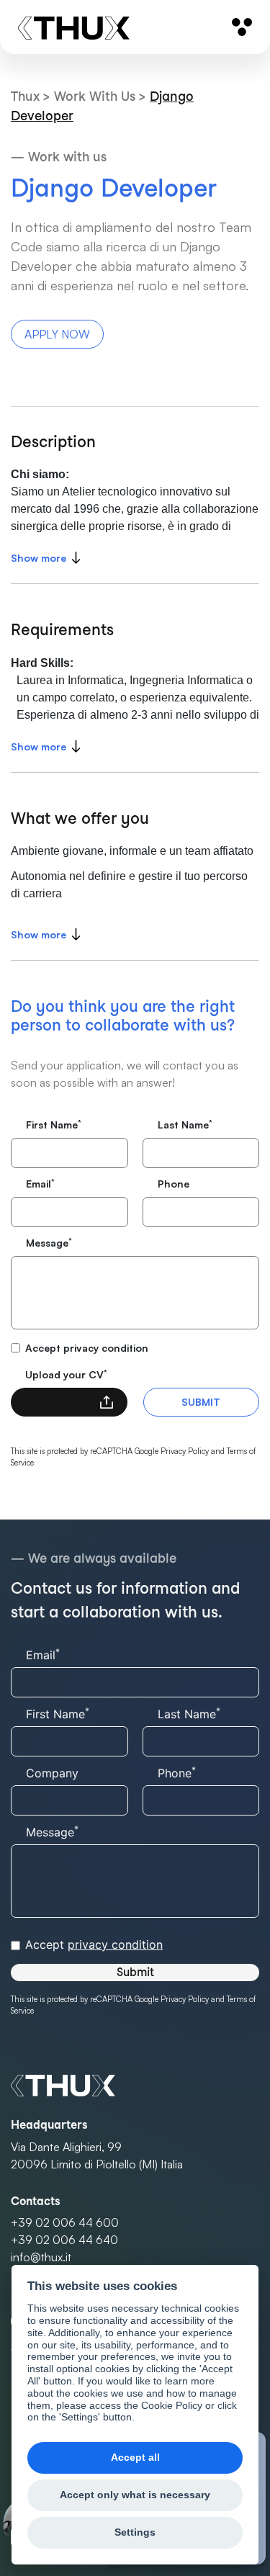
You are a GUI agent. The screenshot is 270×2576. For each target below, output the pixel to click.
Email (40, 1183)
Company (52, 1773)
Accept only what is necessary (135, 2495)
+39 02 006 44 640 (64, 2240)
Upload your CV (66, 1374)
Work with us (96, 96)
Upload (82, 1402)
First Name (54, 1124)
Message (49, 1242)
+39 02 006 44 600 (65, 2222)
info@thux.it (41, 2257)
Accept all (135, 2458)
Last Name (185, 1124)
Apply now (57, 334)
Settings (135, 2532)
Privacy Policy (185, 1451)
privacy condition (106, 1348)
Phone (174, 1184)
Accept (87, 1348)
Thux (27, 96)
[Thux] (74, 27)
